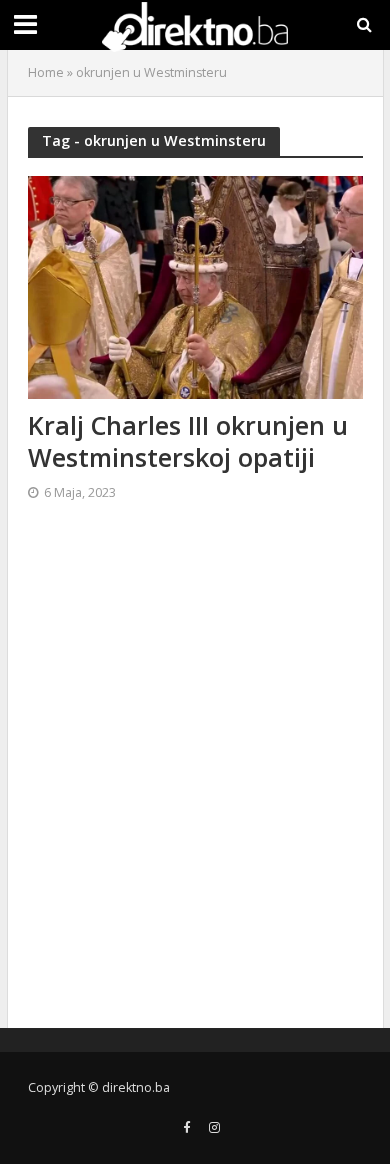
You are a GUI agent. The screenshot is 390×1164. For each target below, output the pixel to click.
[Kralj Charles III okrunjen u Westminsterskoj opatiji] (195, 285)
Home (46, 72)
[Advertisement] (195, 773)
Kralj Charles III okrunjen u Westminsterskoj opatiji (188, 441)
